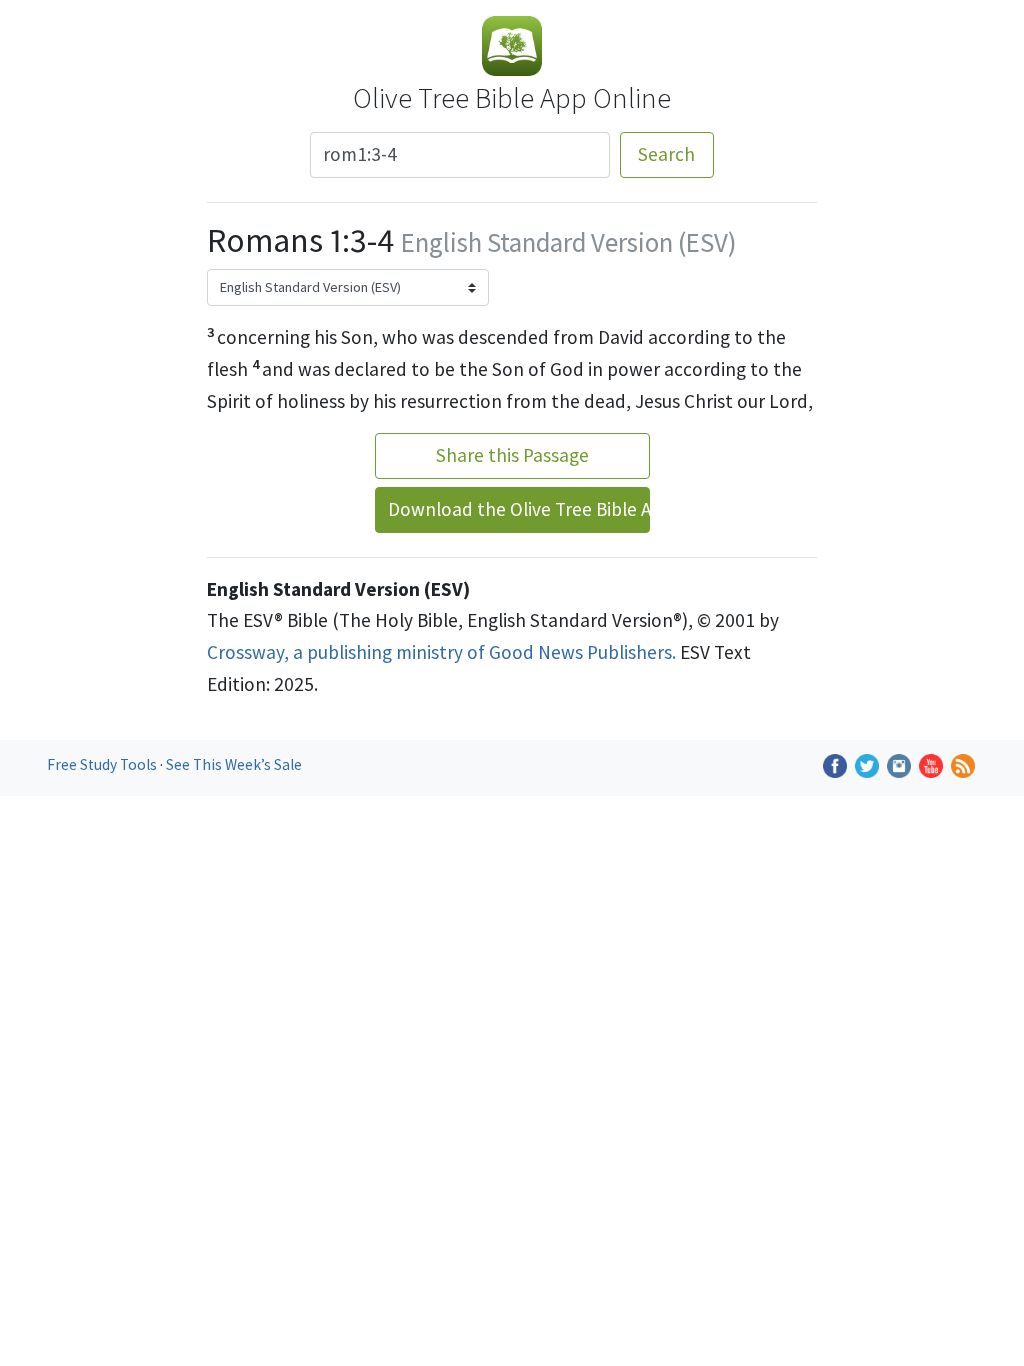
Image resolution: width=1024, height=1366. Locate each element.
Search (666, 154)
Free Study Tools (103, 764)
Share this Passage (512, 455)
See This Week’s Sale (234, 764)
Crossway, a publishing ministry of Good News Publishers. (441, 652)
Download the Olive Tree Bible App (519, 509)
